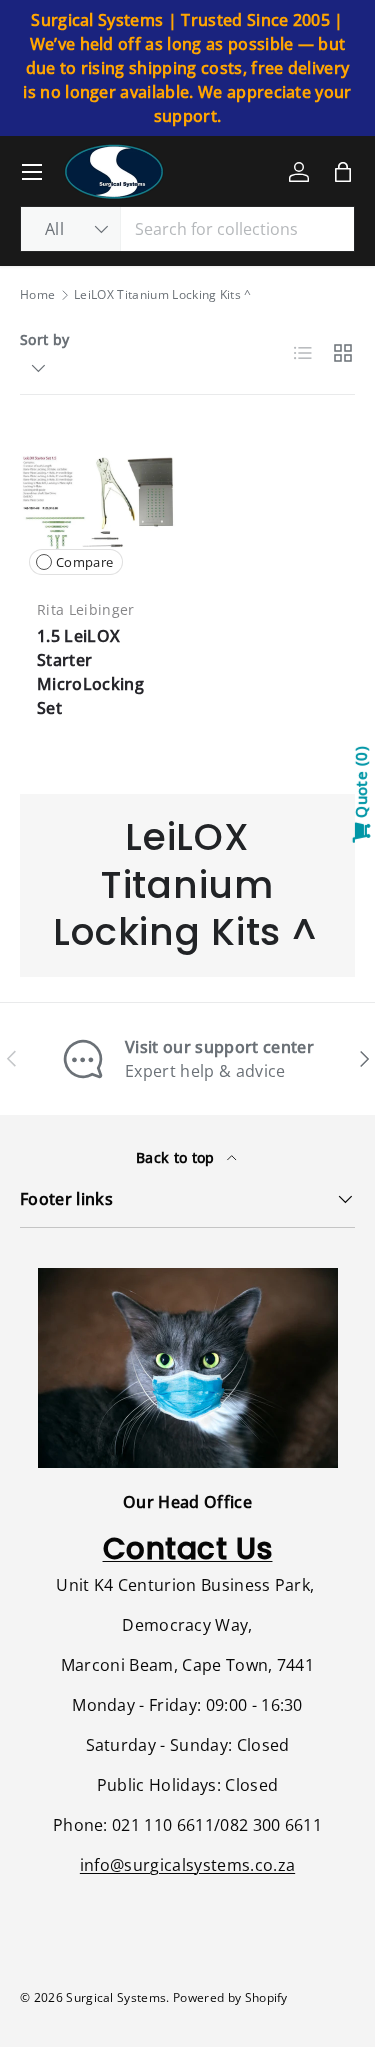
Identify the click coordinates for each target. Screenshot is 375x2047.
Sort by (44, 339)
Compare (84, 562)
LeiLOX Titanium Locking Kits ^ (163, 295)
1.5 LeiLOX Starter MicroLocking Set (90, 672)
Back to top (177, 1157)
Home (37, 295)
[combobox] (187, 229)
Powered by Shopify (230, 1997)
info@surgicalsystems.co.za (187, 1865)
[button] (343, 172)
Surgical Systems (116, 1997)
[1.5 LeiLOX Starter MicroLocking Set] (99, 506)
